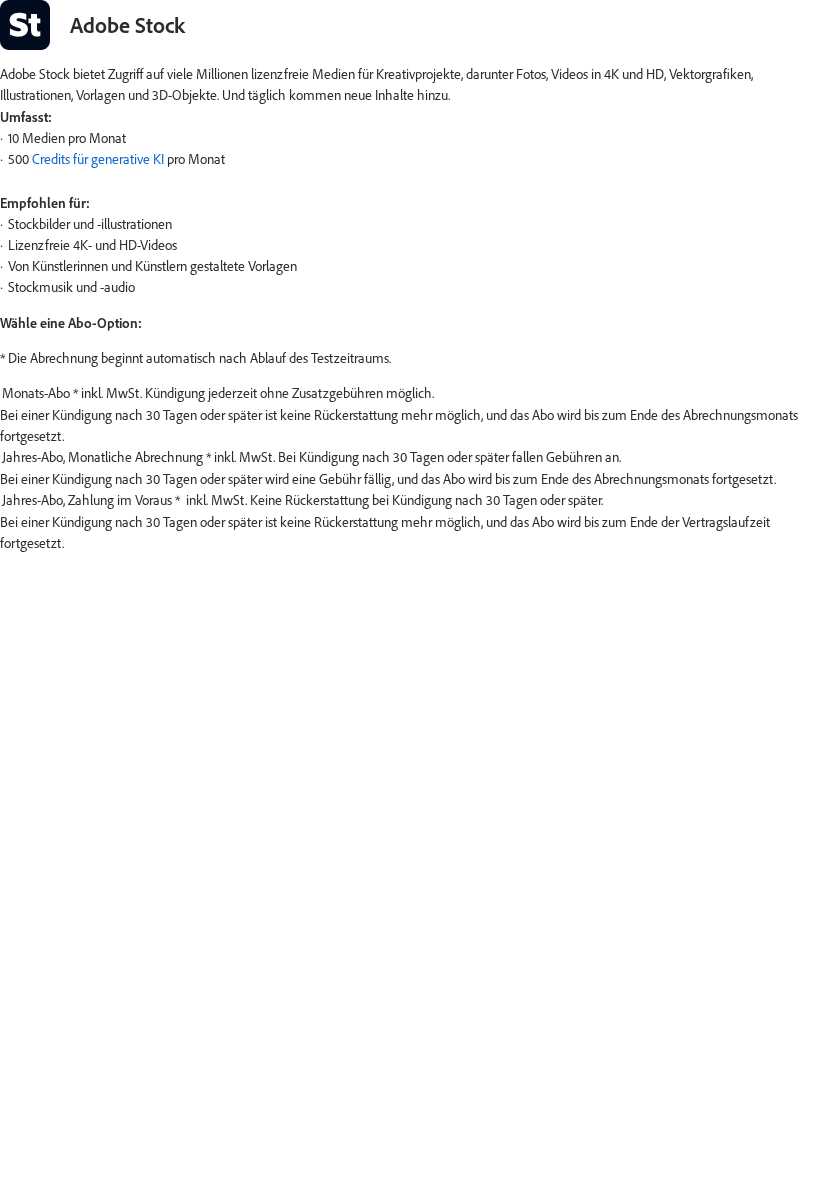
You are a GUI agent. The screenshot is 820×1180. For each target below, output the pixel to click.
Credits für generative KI (98, 159)
